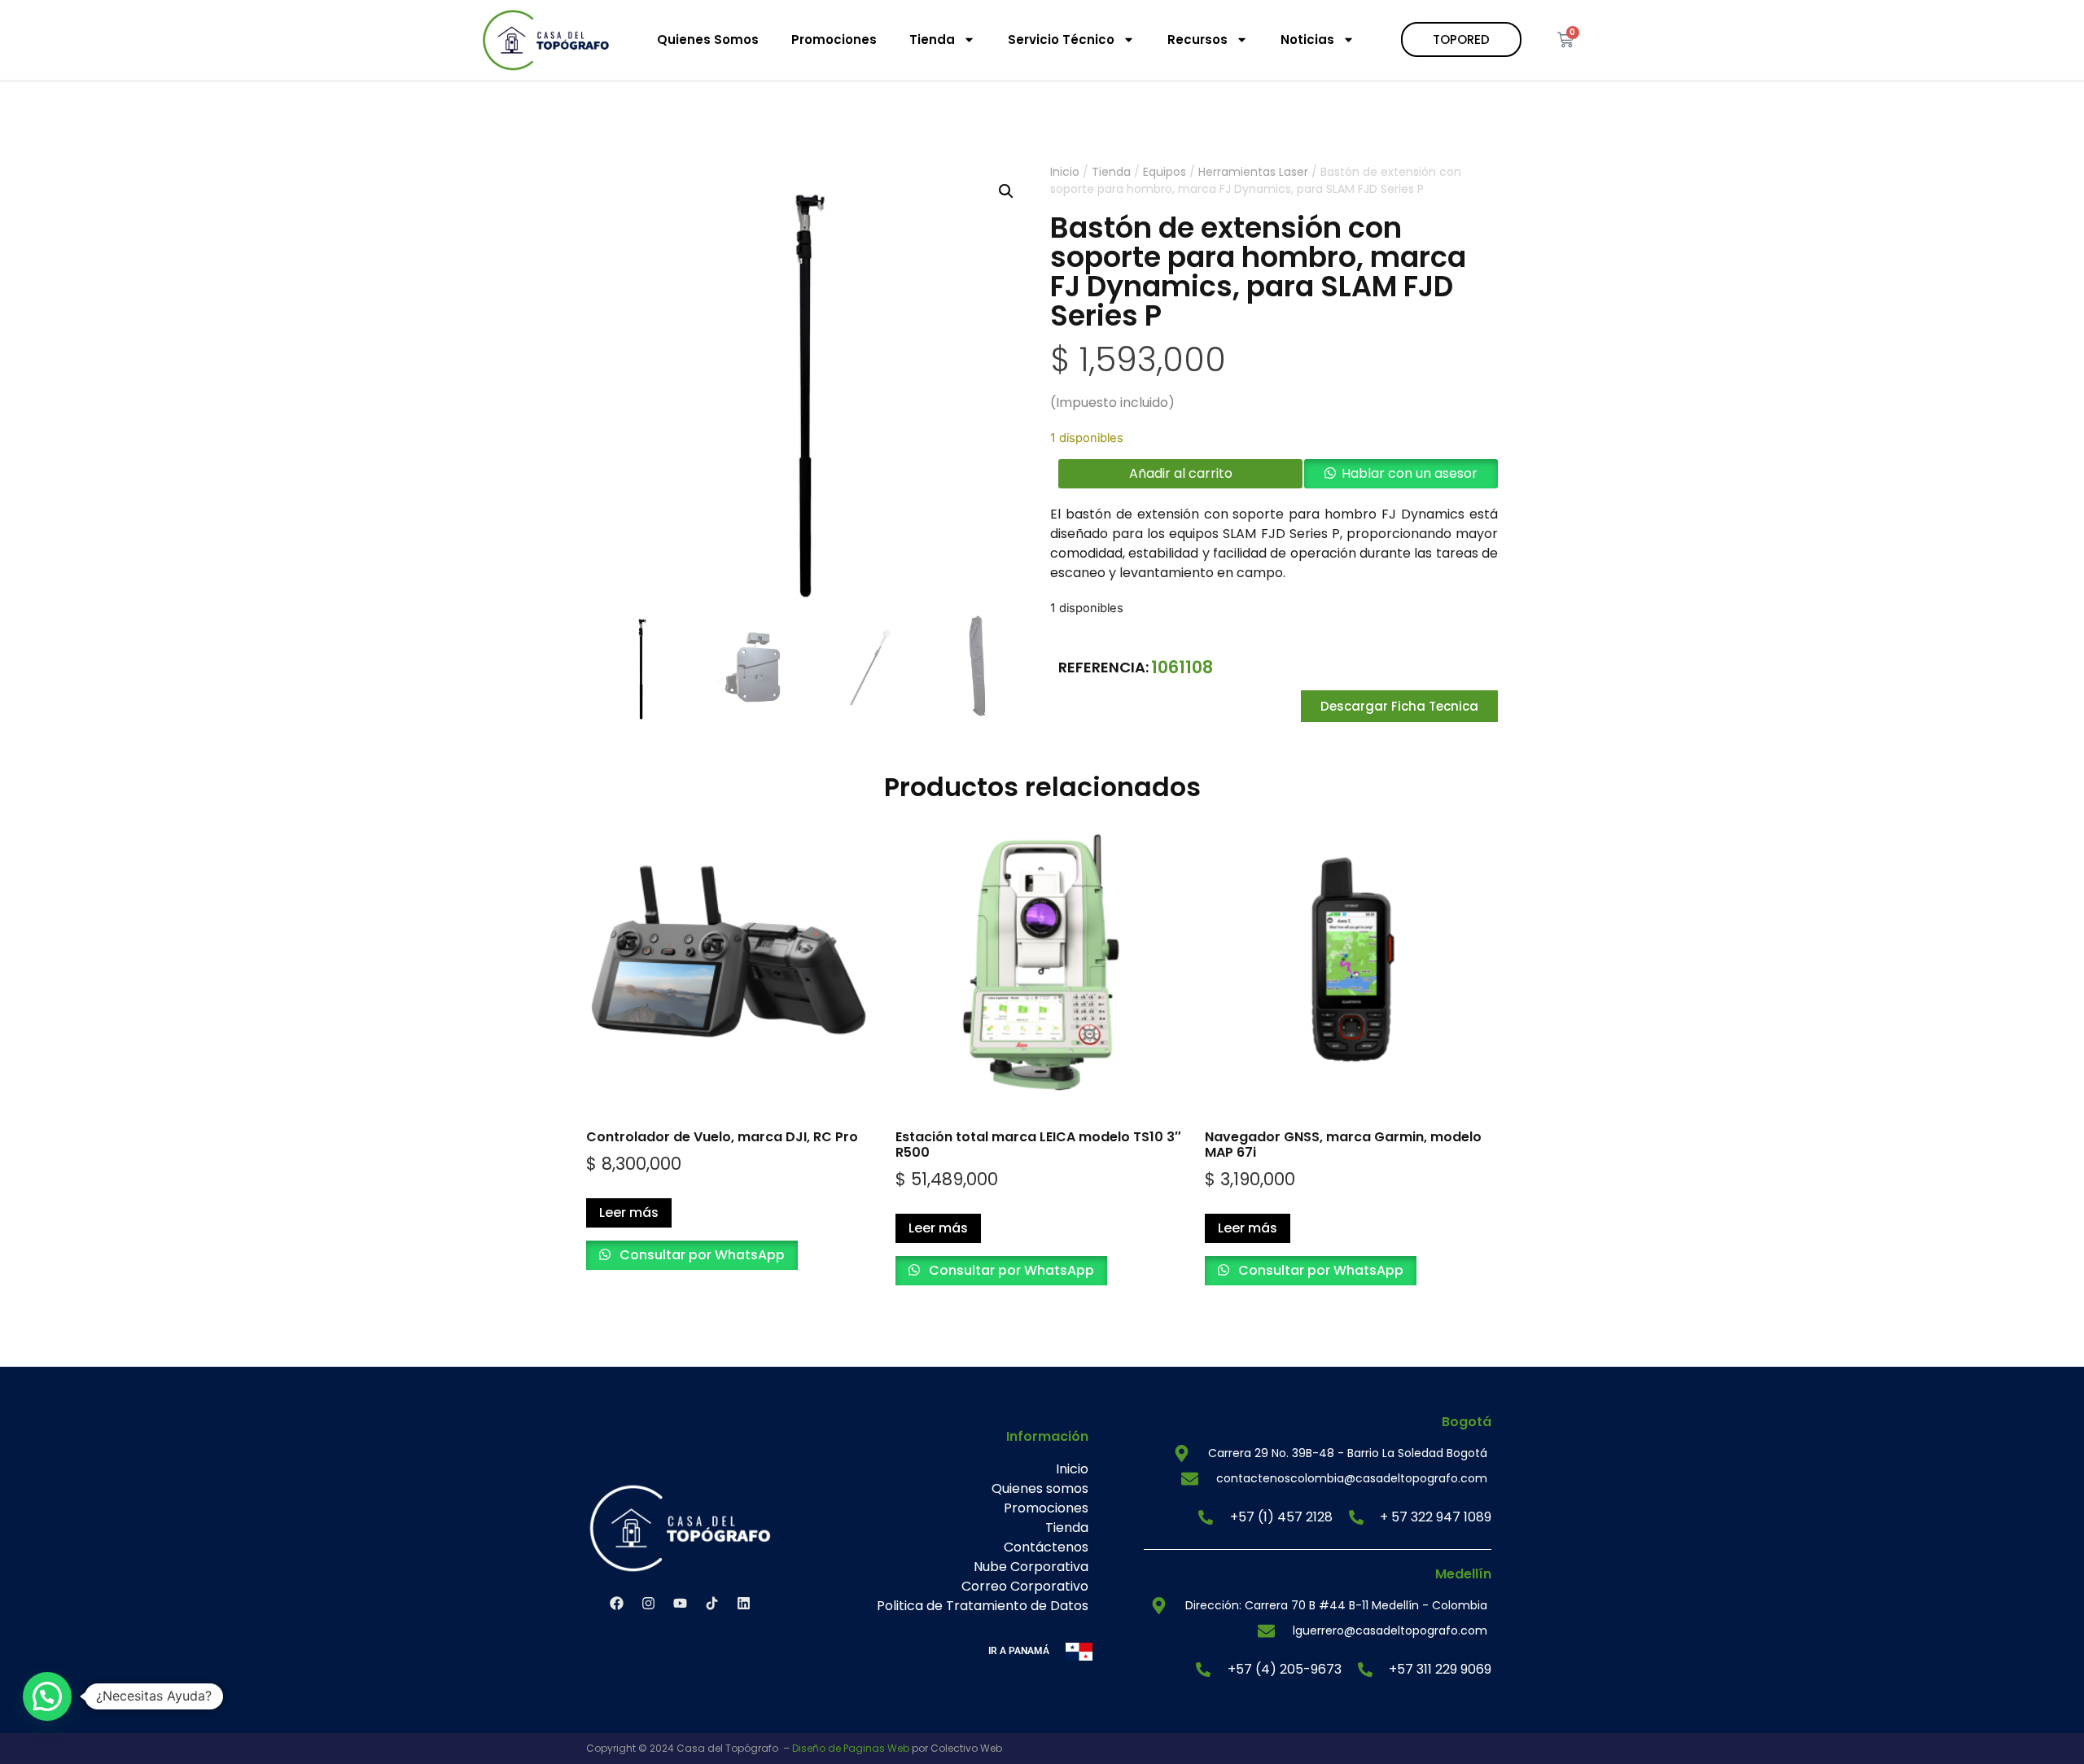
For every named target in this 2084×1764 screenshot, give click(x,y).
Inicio (1065, 172)
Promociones (834, 39)
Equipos (1165, 172)
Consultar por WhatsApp (701, 1255)
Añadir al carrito (1181, 473)
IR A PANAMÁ (1019, 1651)
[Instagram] (648, 1604)
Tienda (932, 39)
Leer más (629, 1212)
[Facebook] (616, 1604)
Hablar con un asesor (1410, 473)
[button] (1006, 191)
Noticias (1307, 39)
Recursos (1197, 39)
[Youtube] (680, 1604)
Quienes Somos (708, 39)
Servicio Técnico (1061, 39)
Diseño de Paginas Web (851, 1748)
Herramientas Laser (1253, 172)
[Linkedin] (743, 1604)
